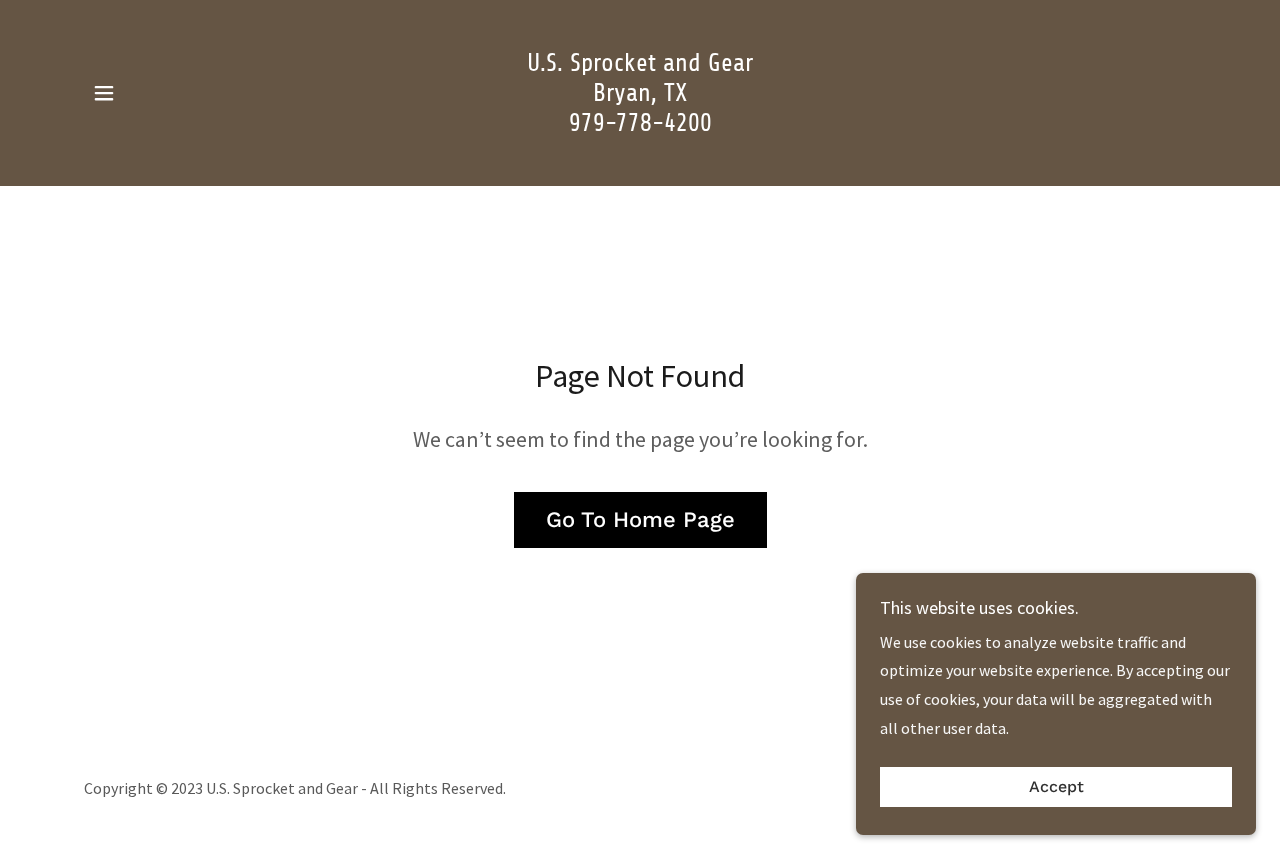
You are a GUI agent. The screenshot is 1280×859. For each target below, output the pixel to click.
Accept (1056, 787)
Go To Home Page (640, 519)
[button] (104, 93)
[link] (640, 125)
